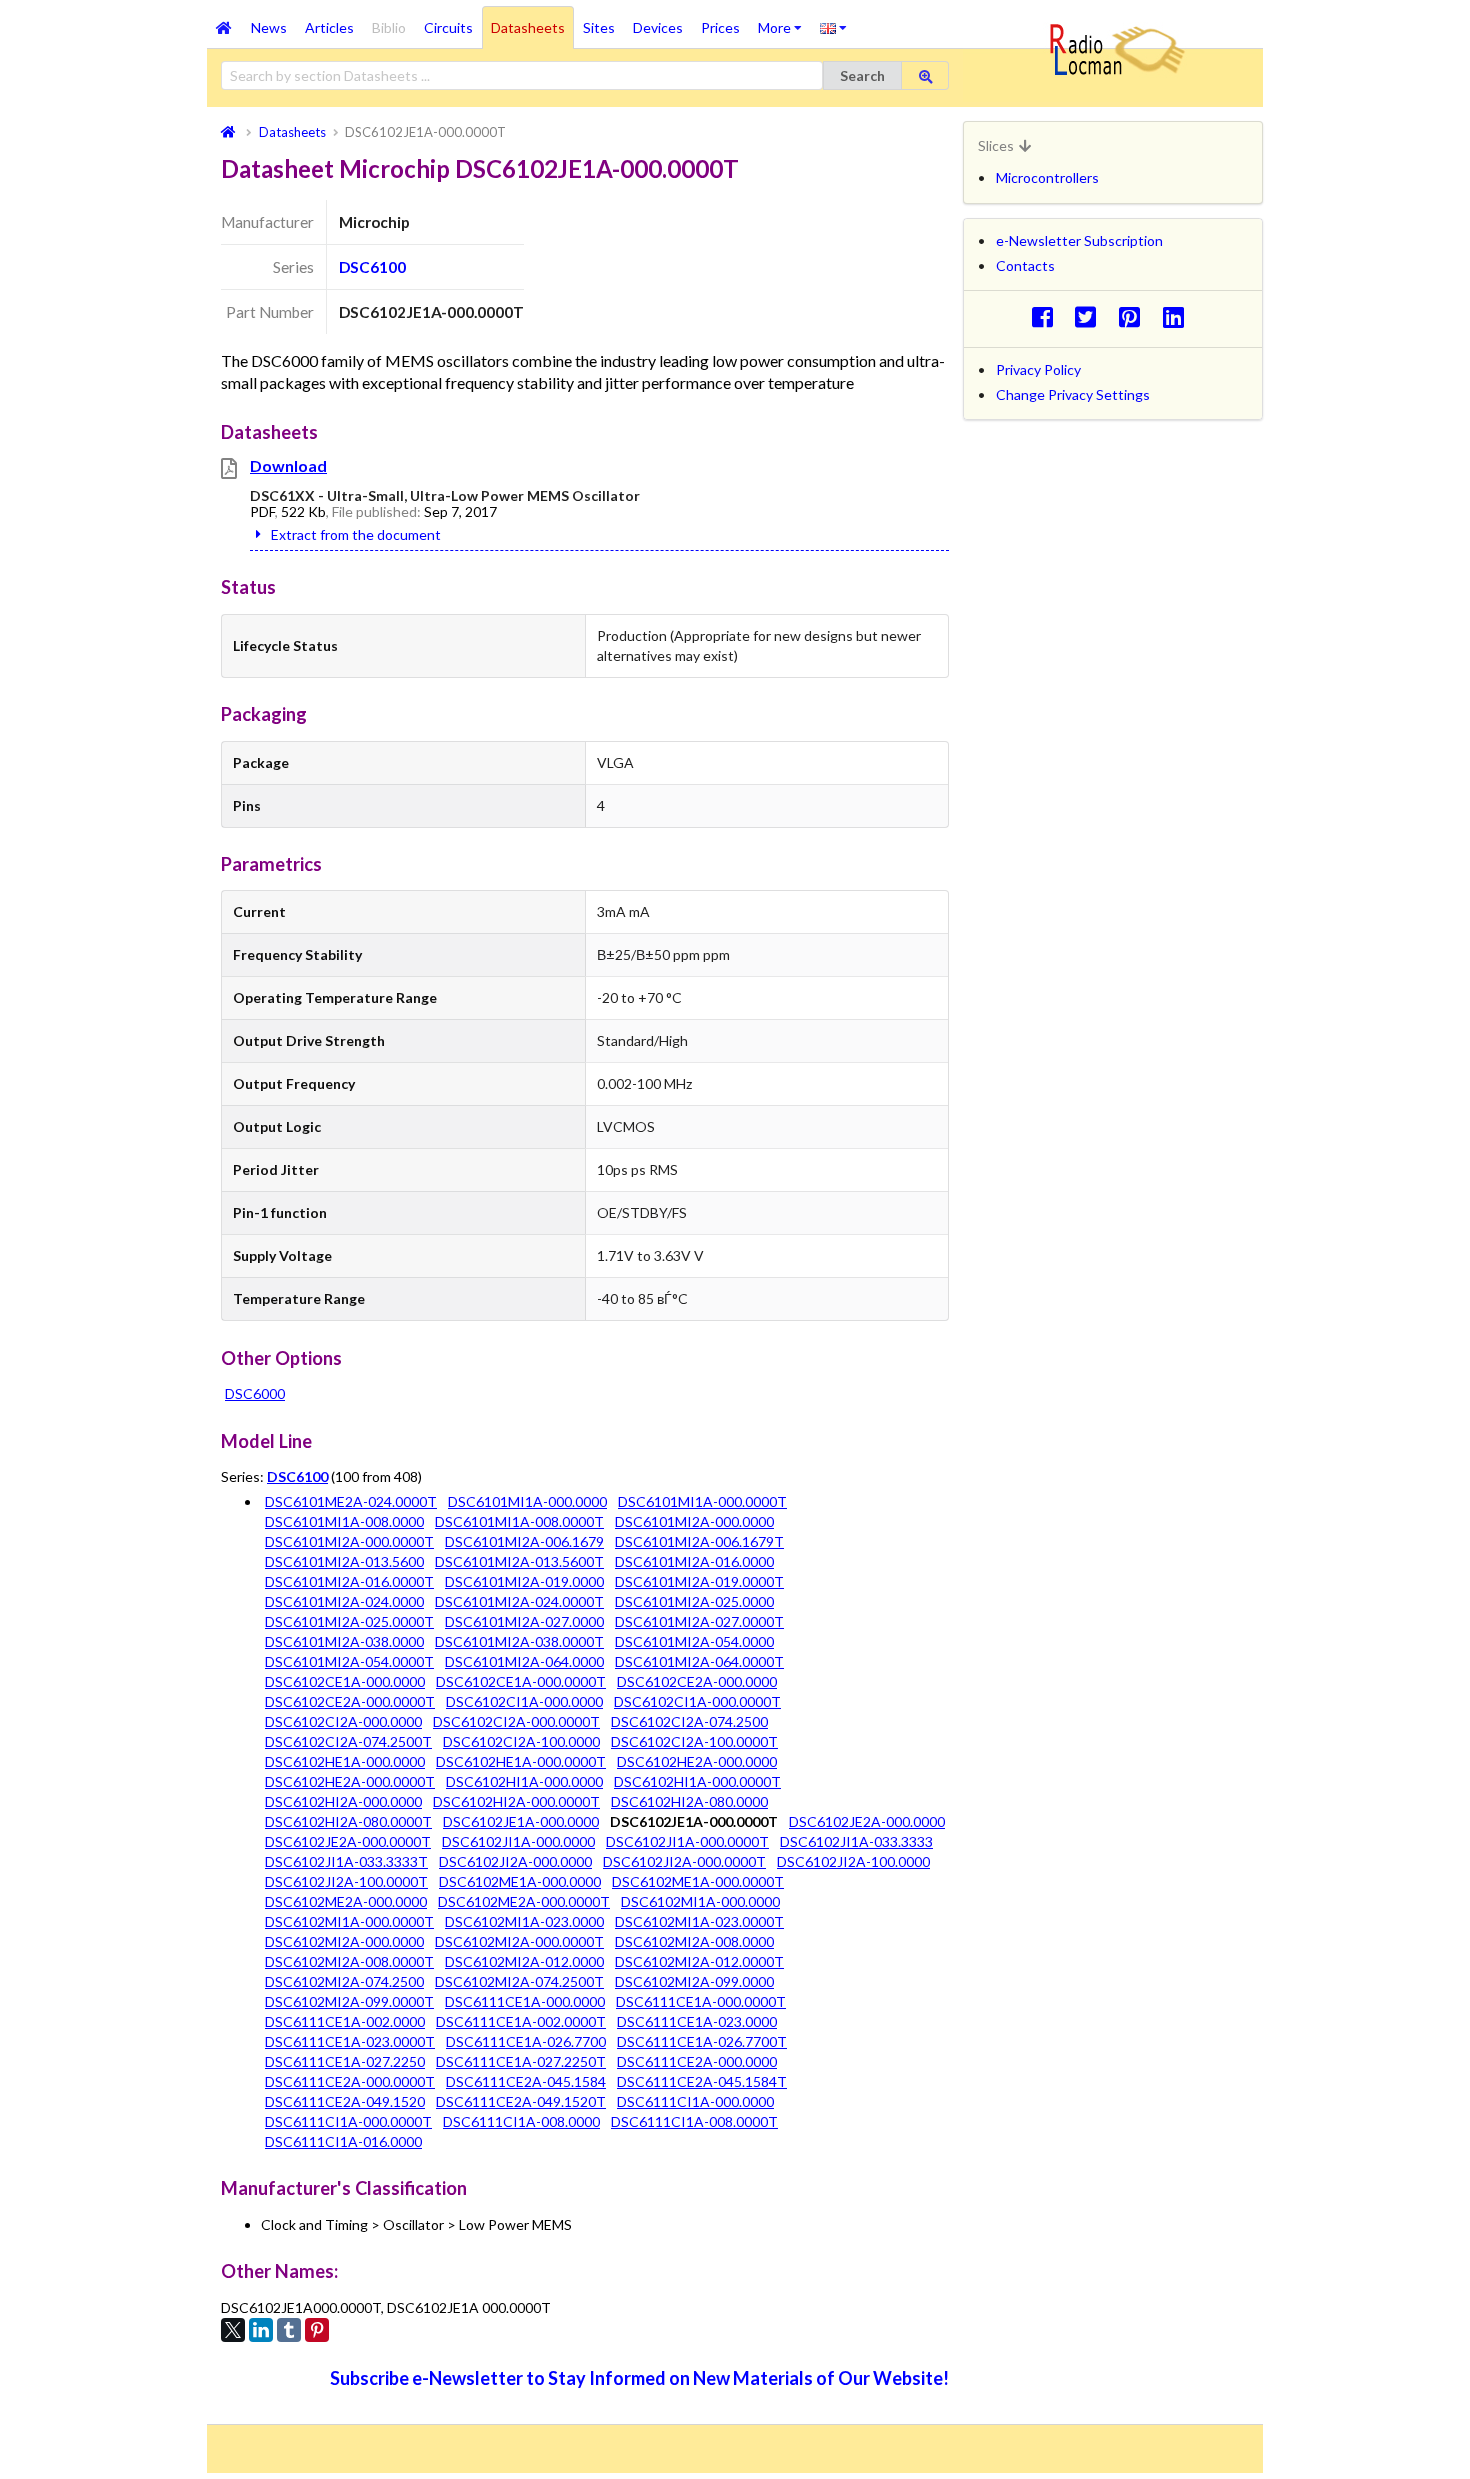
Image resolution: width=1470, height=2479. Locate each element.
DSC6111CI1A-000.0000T (348, 2121)
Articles (329, 27)
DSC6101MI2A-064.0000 (524, 1661)
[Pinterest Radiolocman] (1135, 316)
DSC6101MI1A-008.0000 (344, 1521)
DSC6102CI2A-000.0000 (343, 1721)
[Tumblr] (289, 2330)
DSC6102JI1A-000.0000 (518, 1841)
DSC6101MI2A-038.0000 (344, 1641)
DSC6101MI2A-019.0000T (699, 1581)
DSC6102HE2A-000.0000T (350, 1781)
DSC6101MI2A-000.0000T (349, 1541)
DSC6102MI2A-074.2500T (519, 1981)
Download (288, 465)
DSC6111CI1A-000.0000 (695, 2101)
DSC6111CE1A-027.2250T (521, 2061)
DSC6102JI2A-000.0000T (684, 1861)
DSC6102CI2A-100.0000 (521, 1741)
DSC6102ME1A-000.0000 (520, 1881)
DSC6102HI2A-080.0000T (348, 1821)
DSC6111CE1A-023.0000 (697, 2021)
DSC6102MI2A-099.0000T (349, 2001)
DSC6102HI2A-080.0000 (689, 1801)
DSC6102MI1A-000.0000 (700, 1901)
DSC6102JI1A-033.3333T (346, 1861)
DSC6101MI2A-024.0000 (344, 1601)
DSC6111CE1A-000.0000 (525, 2001)
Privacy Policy (1038, 369)
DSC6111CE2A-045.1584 (526, 2081)
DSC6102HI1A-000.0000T (697, 1781)
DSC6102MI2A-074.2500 (344, 1981)
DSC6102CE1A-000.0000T (521, 1681)
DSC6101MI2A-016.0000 (694, 1561)
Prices (720, 27)
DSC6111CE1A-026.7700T (702, 2041)
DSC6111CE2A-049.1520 (345, 2101)
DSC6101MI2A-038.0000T (519, 1641)
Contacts (1025, 265)
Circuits (448, 27)
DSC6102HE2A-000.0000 (697, 1761)
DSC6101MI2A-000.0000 (694, 1521)
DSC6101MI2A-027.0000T (699, 1621)
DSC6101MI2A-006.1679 (524, 1541)
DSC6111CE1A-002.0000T (521, 2021)
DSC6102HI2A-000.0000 (343, 1801)
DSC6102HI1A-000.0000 (524, 1781)
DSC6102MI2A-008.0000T (349, 1961)
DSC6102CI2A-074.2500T (348, 1741)
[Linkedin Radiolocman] (1178, 316)
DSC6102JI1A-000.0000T (687, 1841)
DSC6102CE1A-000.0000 (345, 1681)
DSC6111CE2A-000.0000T (350, 2081)
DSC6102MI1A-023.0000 (524, 1921)
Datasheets (528, 27)
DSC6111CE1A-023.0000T (350, 2041)
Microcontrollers (1047, 177)
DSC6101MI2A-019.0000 (524, 1581)
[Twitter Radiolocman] (1091, 316)
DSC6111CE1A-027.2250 (345, 2061)
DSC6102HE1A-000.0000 (345, 1761)
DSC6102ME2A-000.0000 (346, 1901)
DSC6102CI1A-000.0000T (697, 1701)
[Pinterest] (317, 2330)
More (784, 21)
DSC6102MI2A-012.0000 (524, 1961)
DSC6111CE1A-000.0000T (701, 2001)
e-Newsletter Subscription (1079, 240)
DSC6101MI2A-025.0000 (694, 1601)
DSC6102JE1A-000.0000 (521, 1821)
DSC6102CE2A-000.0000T (350, 1701)
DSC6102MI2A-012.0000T (699, 1961)
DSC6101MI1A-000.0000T (702, 1501)
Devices (658, 27)
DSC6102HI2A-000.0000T (516, 1801)
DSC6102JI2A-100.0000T (346, 1881)
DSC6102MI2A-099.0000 (694, 1981)
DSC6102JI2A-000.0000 (515, 1861)
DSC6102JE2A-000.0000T (348, 1841)
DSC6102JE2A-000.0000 (867, 1821)
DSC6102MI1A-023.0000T (699, 1921)
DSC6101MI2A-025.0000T (349, 1621)
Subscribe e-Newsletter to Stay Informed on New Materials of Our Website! (639, 2378)
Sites (599, 27)
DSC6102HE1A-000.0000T (521, 1761)
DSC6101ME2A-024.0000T (351, 1501)
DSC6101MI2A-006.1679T (699, 1541)
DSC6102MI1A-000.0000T (349, 1921)
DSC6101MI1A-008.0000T (519, 1521)
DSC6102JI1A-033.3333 (856, 1841)
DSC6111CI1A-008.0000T (694, 2121)
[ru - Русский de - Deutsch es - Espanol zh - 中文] (833, 27)
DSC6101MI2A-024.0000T (519, 1601)
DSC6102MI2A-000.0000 (344, 1941)
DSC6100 (372, 267)
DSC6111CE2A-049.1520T (521, 2101)
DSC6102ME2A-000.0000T (524, 1901)
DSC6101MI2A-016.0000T (349, 1581)
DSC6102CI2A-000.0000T (516, 1721)
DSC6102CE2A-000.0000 (697, 1681)
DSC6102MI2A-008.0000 (694, 1941)
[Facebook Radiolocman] (1047, 316)
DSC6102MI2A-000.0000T (519, 1941)
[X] (233, 2330)
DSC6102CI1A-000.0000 (524, 1701)
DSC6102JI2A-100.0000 (853, 1861)
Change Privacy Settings (1073, 394)
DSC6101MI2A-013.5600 (344, 1561)
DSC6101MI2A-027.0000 (524, 1621)
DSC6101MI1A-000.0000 (527, 1501)
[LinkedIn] (261, 2330)
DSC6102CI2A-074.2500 (689, 1721)
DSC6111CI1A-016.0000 (343, 2141)
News (269, 27)
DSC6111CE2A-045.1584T (702, 2081)
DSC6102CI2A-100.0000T (694, 1741)
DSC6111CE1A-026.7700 (526, 2041)
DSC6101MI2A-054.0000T (349, 1661)
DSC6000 (255, 1393)
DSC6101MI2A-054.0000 (694, 1641)
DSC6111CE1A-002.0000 (345, 2021)
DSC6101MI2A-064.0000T (699, 1661)
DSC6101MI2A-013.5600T (519, 1561)
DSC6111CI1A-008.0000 (521, 2121)
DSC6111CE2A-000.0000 (697, 2061)
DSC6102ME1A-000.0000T (698, 1881)
